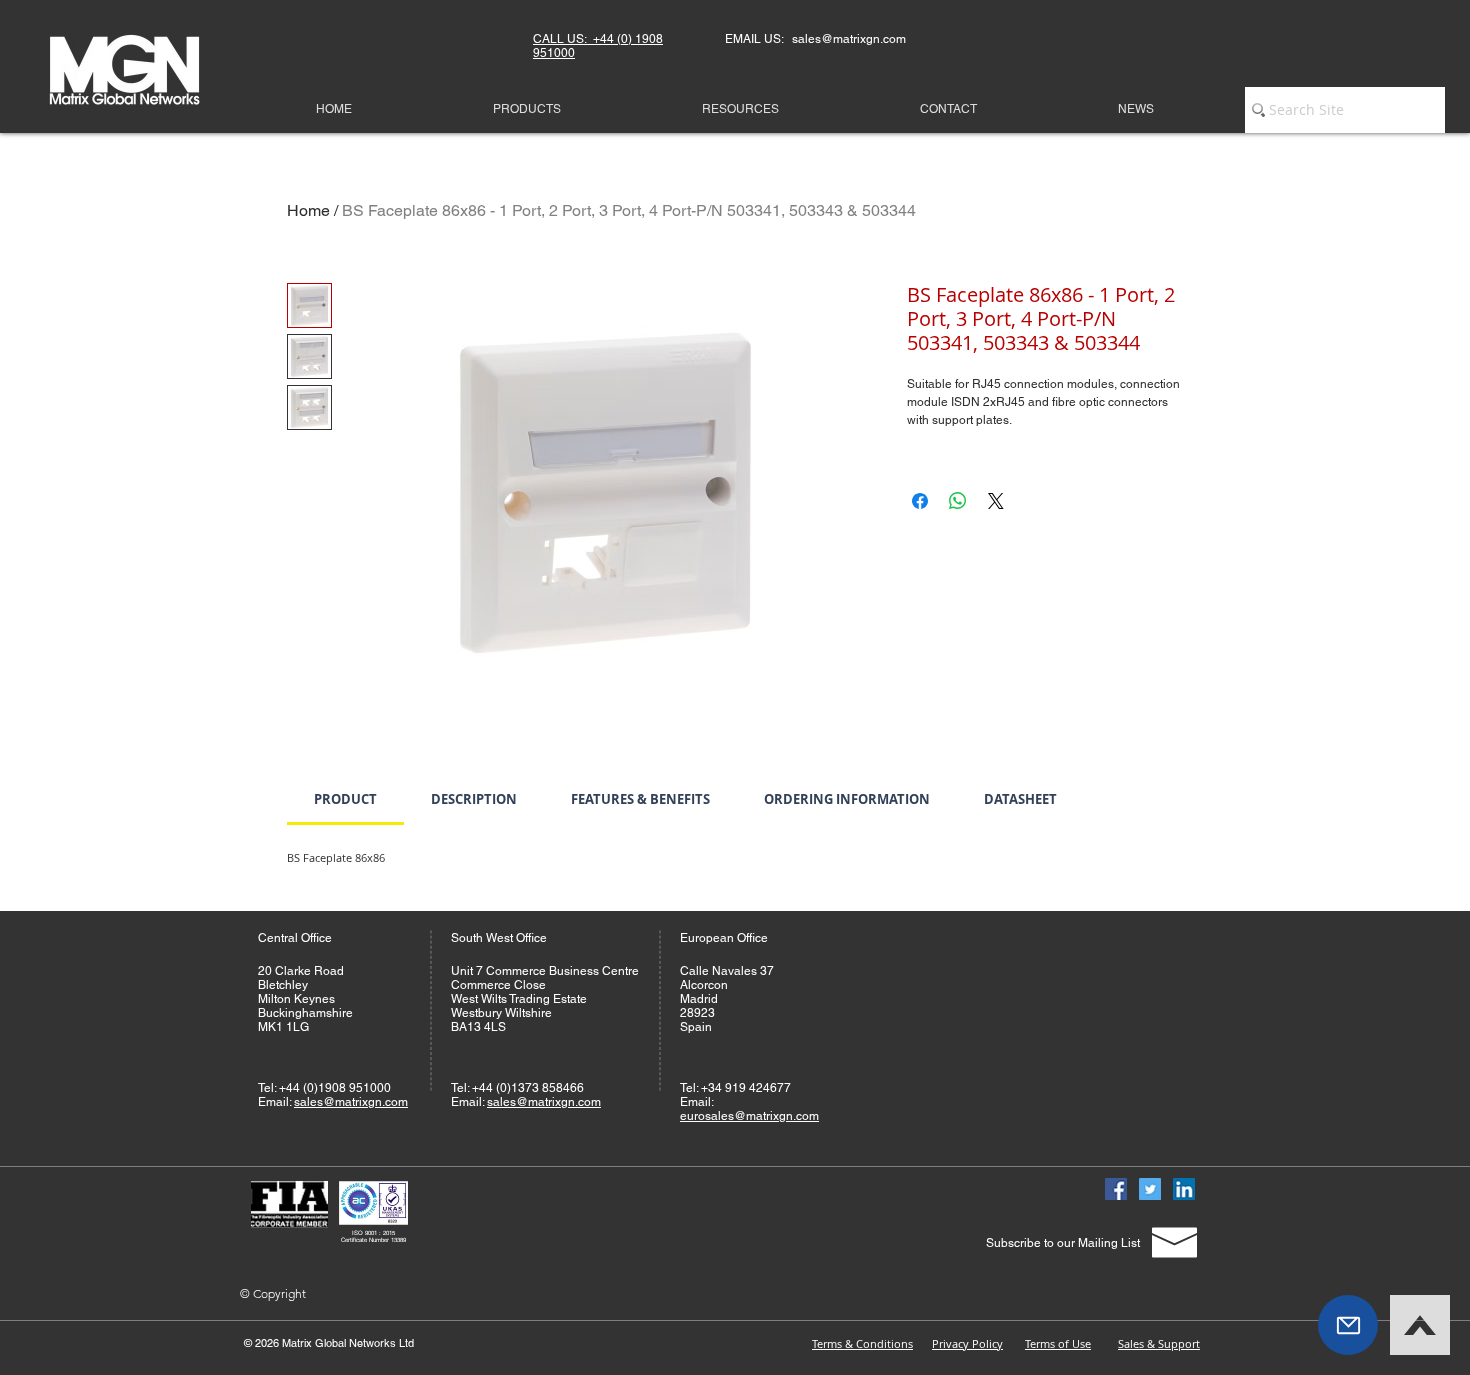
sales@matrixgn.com (351, 1102)
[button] (1348, 1325)
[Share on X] (996, 501)
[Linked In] (1184, 1189)
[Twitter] (1150, 1189)
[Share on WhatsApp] (958, 501)
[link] (345, 799)
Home (308, 210)
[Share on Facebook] (920, 501)
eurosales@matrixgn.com (749, 1116)
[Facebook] (1116, 1189)
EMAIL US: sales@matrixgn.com (815, 39)
